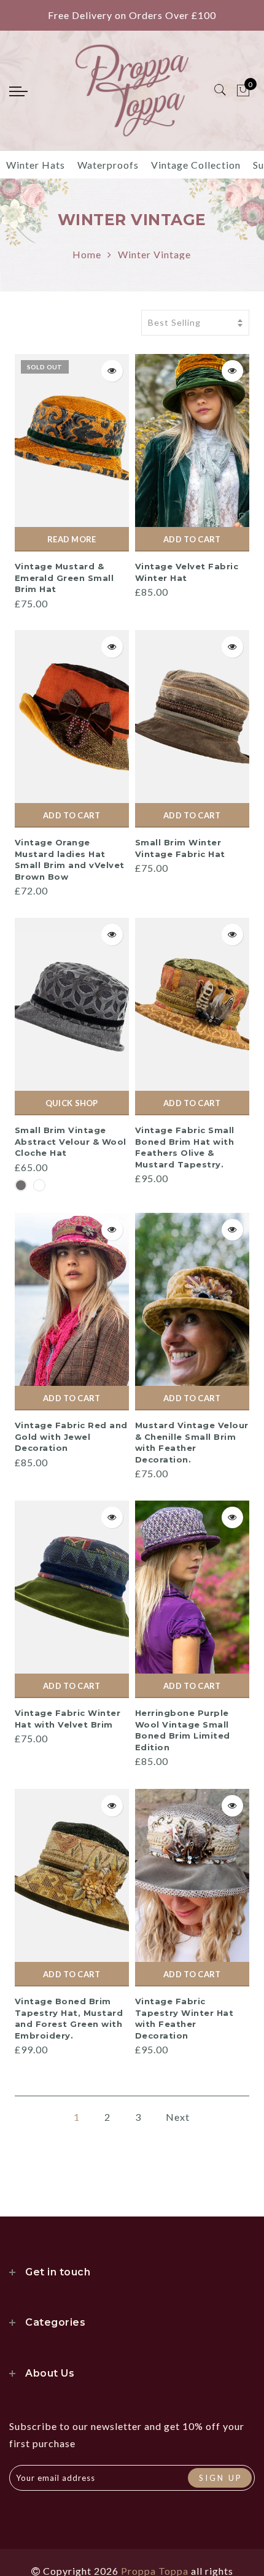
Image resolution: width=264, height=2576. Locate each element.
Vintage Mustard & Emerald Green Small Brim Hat (64, 578)
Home (87, 254)
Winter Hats (36, 165)
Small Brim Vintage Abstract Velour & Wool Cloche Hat (71, 1141)
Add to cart (192, 539)
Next (178, 2117)
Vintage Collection (196, 165)
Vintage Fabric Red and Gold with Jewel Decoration (71, 1436)
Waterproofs (108, 165)
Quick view (112, 371)
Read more (72, 539)
